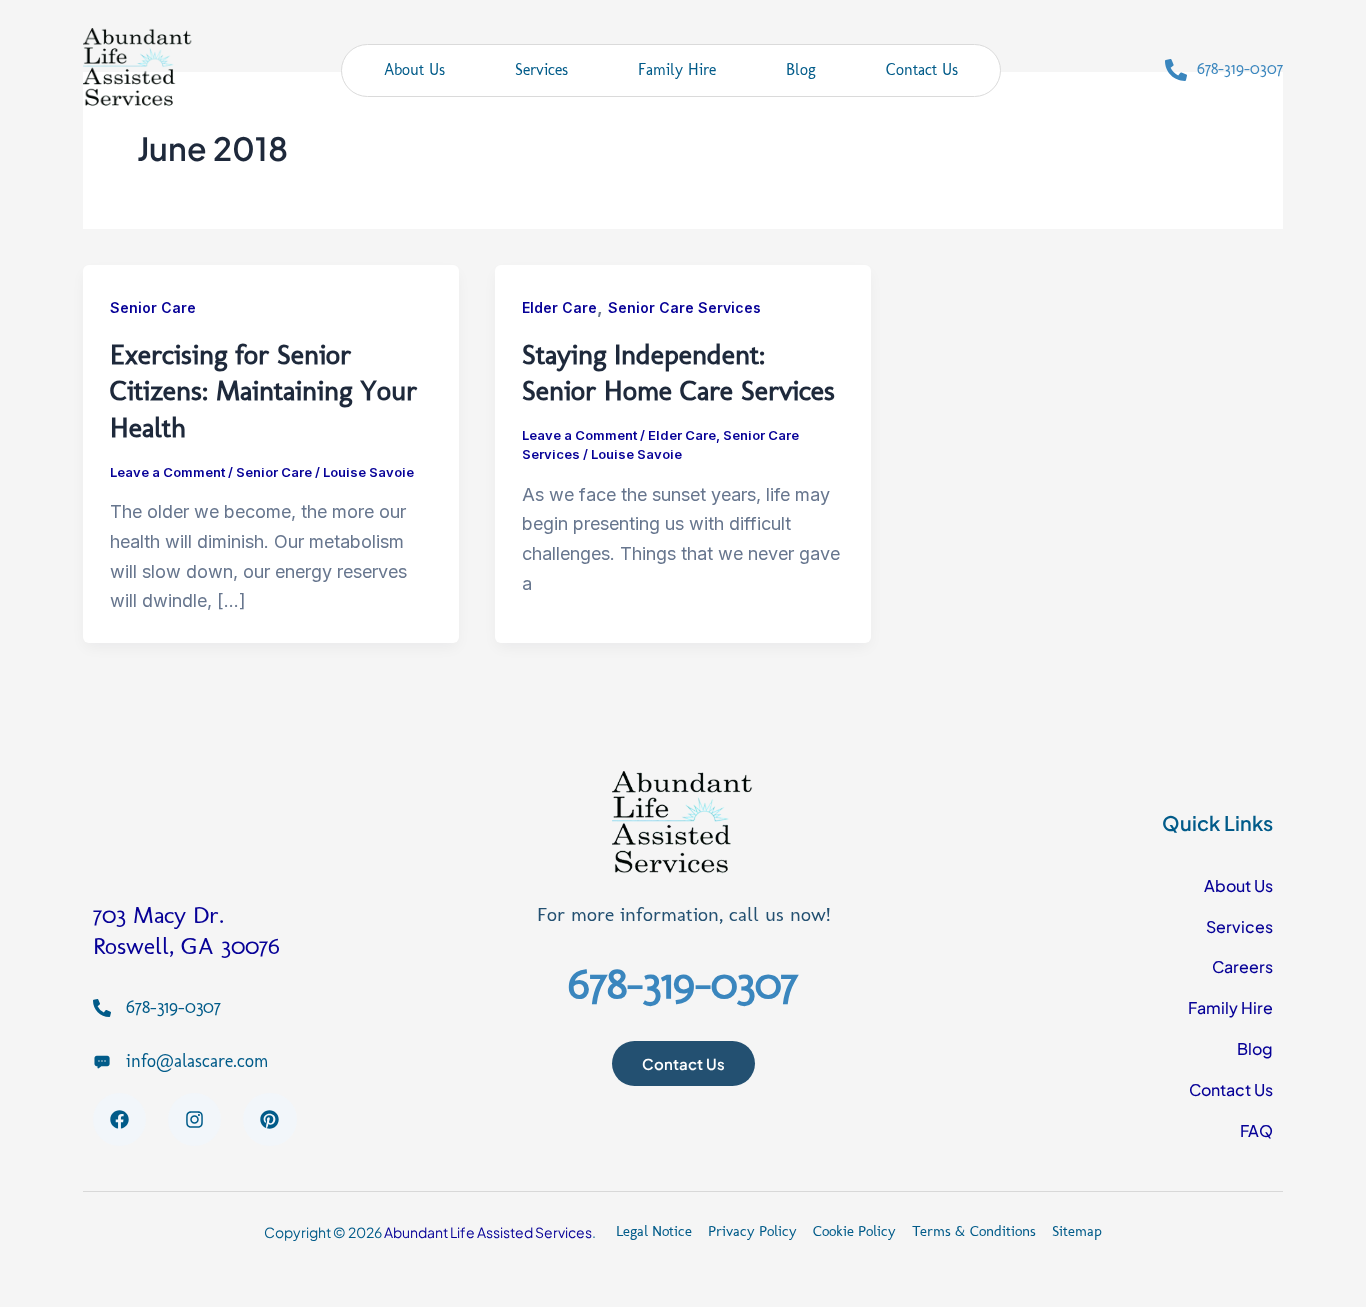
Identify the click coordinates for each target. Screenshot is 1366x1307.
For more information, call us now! (683, 914)
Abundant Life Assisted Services (488, 1232)
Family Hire (677, 69)
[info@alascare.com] (102, 1061)
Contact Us (922, 69)
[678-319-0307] (1176, 70)
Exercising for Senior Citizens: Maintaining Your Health (263, 391)
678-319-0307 (1240, 68)
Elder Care (559, 307)
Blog (801, 69)
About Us (414, 69)
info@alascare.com (197, 1061)
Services (541, 69)
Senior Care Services (684, 307)
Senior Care (153, 307)
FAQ (1256, 1130)
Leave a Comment (167, 472)
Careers (1242, 966)
